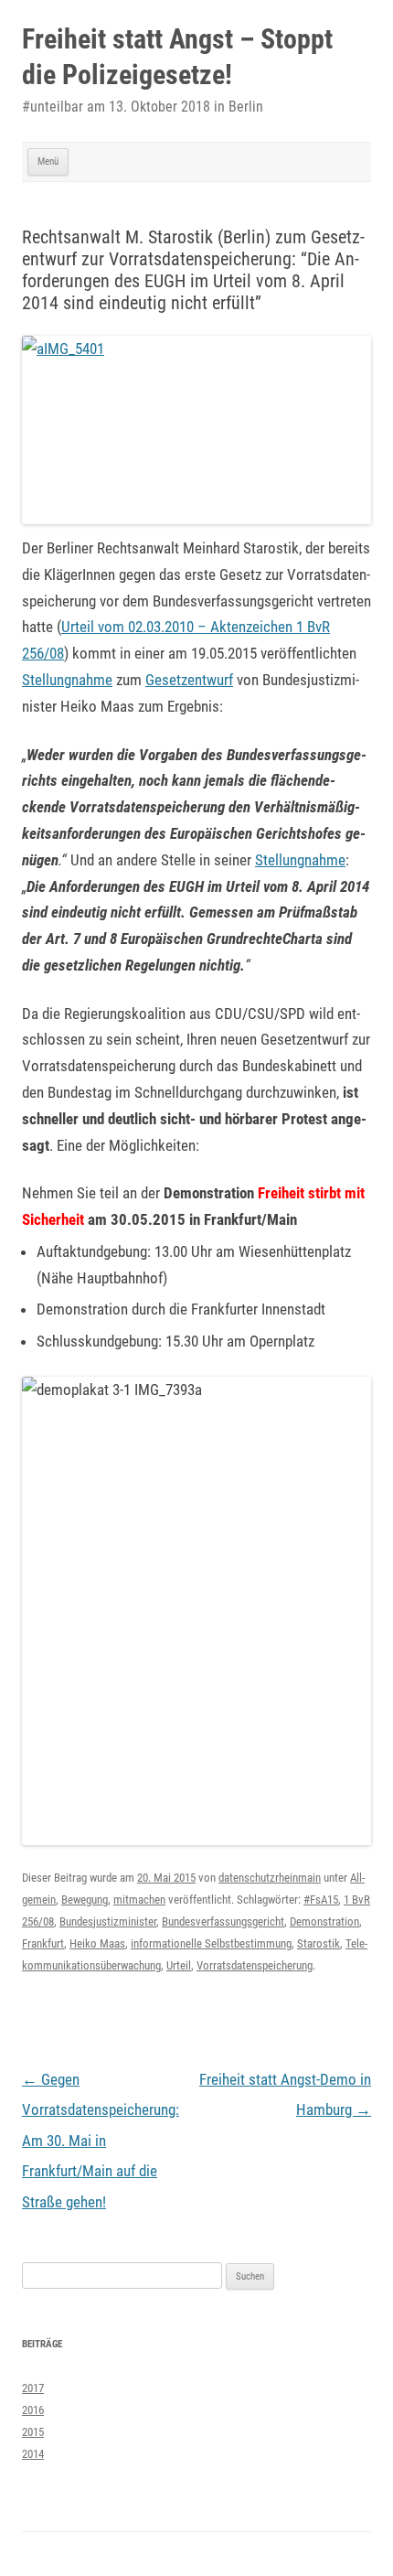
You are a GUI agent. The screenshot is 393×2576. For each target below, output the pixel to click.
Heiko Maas (97, 1943)
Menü (48, 161)
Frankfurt (43, 1943)
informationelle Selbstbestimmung (211, 1943)
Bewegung (85, 1900)
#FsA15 (321, 1900)
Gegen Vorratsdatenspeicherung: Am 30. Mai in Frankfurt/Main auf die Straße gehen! (101, 2141)
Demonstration (324, 1921)
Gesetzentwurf (189, 680)
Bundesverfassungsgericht (223, 1921)
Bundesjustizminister (108, 1921)
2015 (33, 2432)
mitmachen (139, 1900)
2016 (33, 2410)
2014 (33, 2454)
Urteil (179, 1965)
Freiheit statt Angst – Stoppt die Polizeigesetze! (177, 57)
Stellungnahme (67, 680)
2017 (33, 2388)
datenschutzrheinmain (270, 1878)
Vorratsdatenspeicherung (255, 1965)
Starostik (319, 1943)
